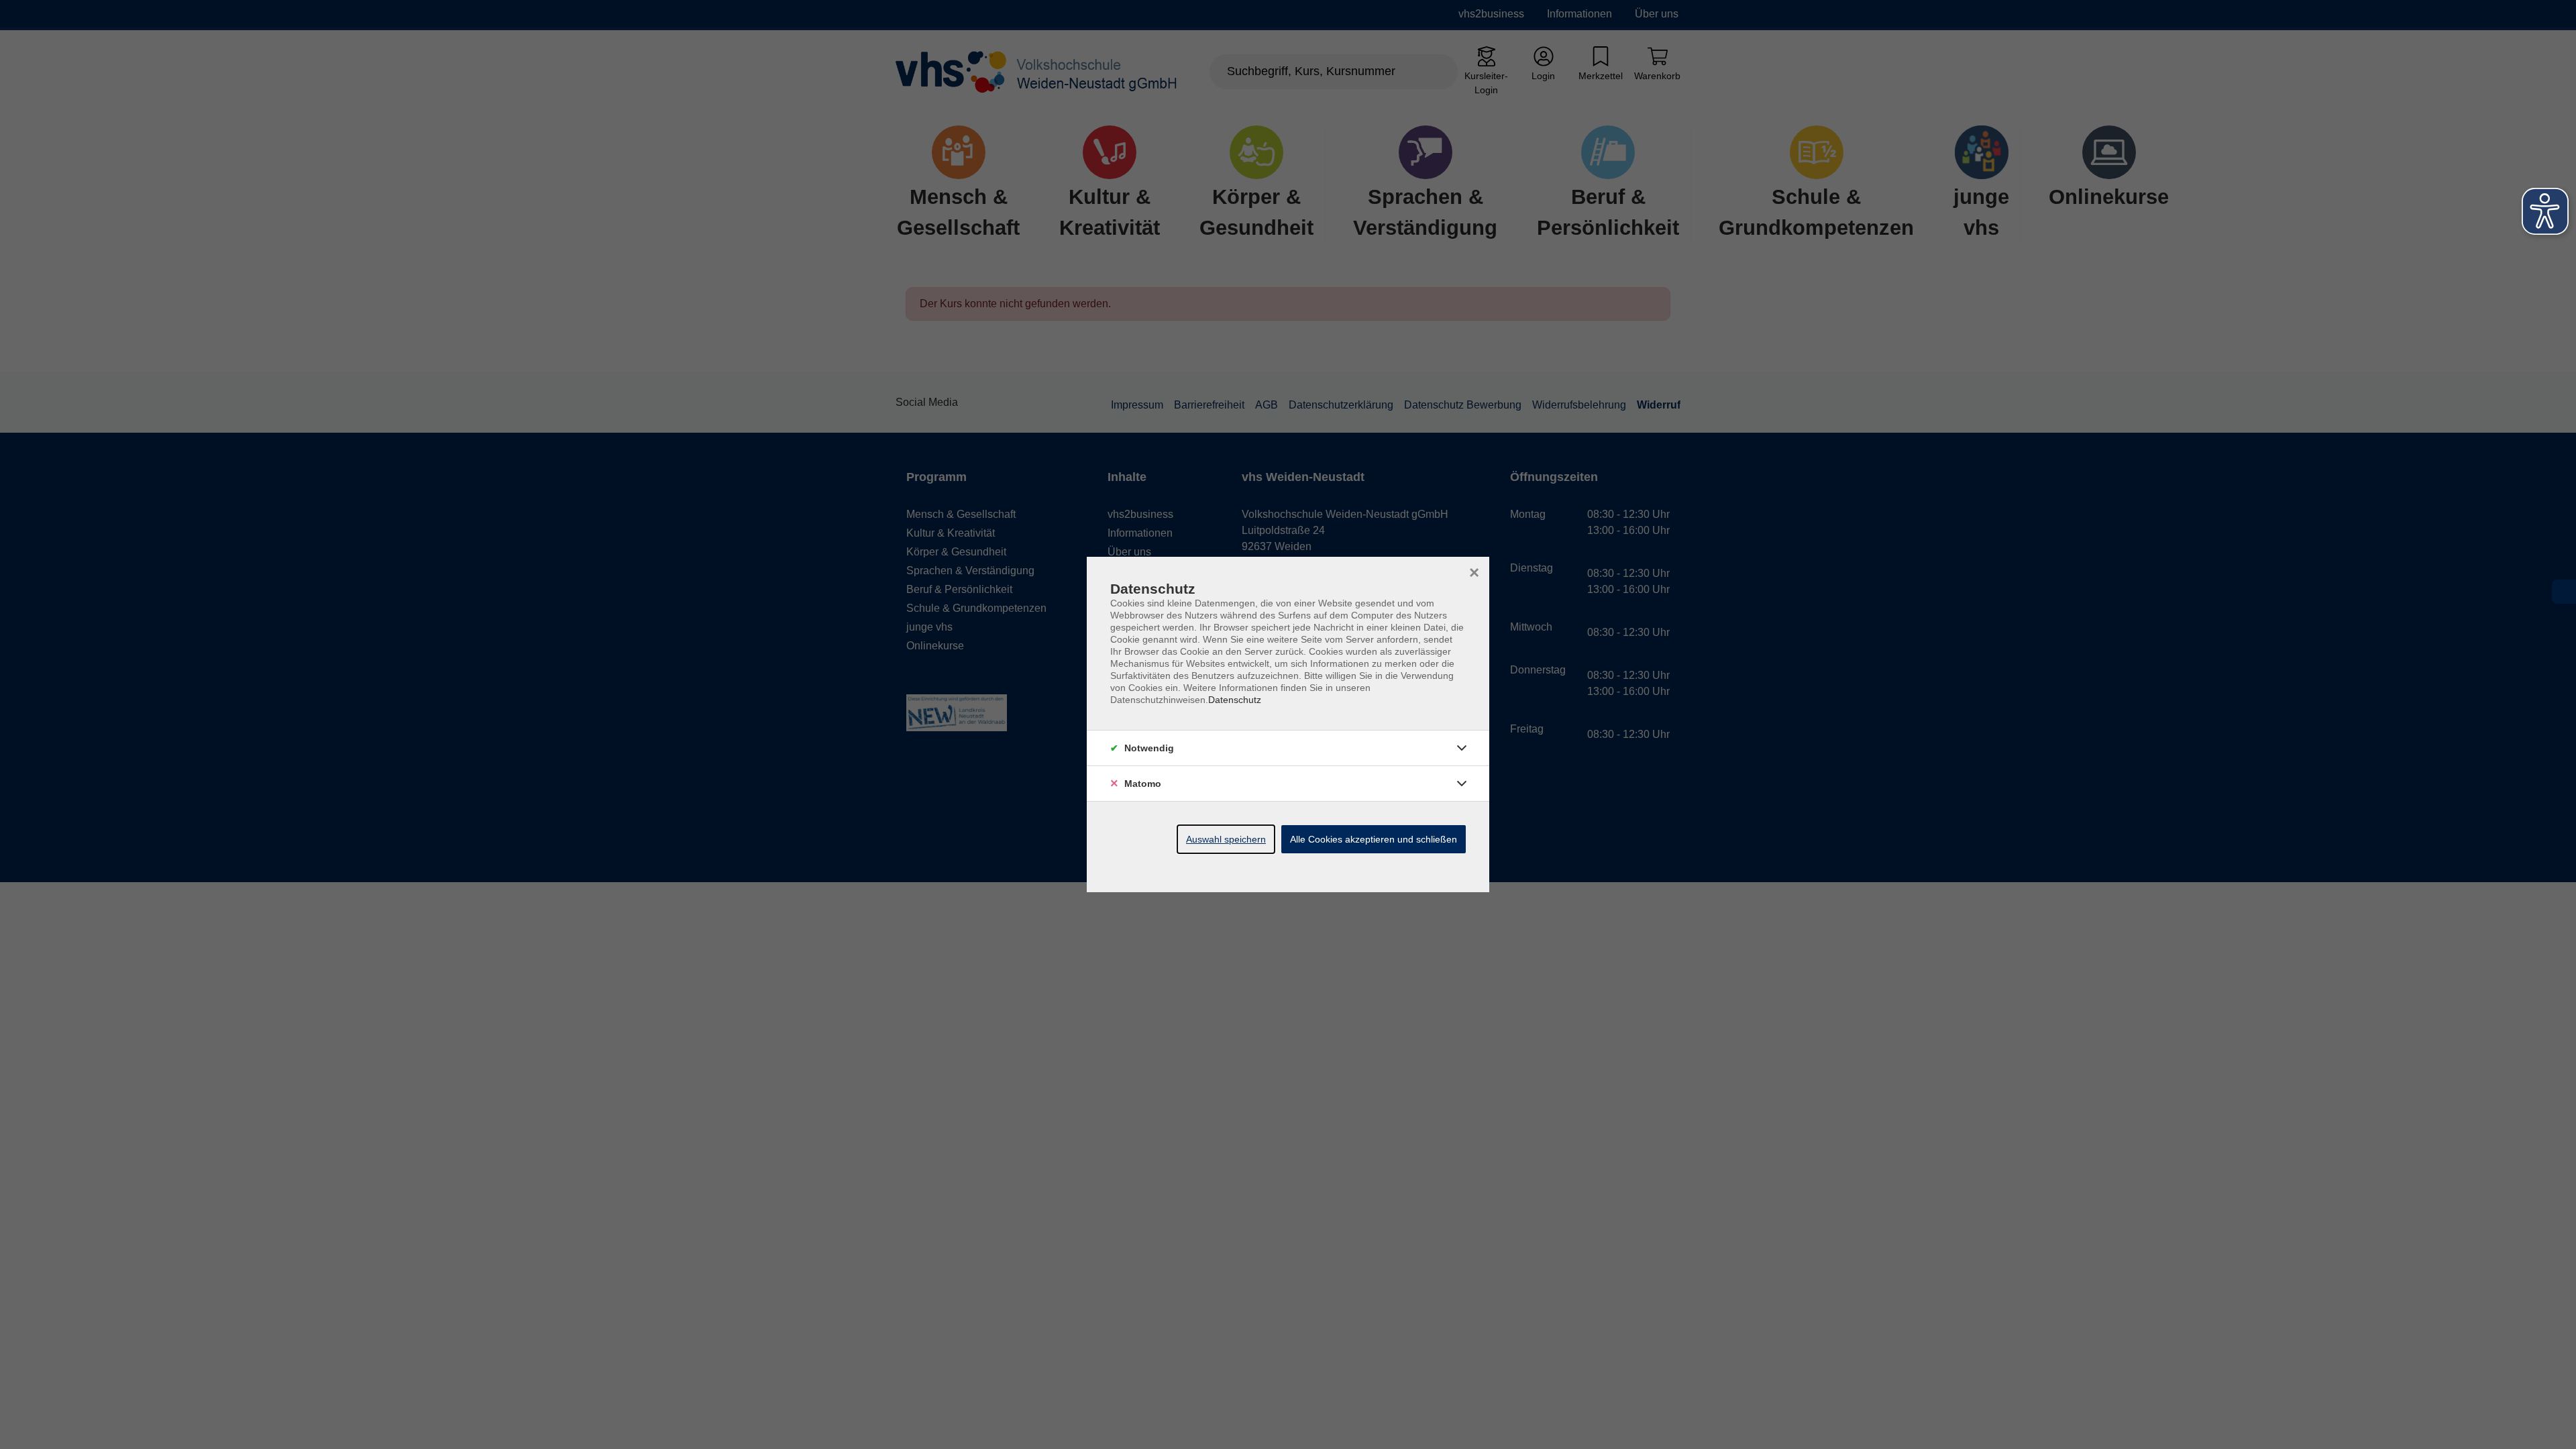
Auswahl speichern (1226, 839)
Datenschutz (1235, 700)
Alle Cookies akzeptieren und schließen (1374, 839)
